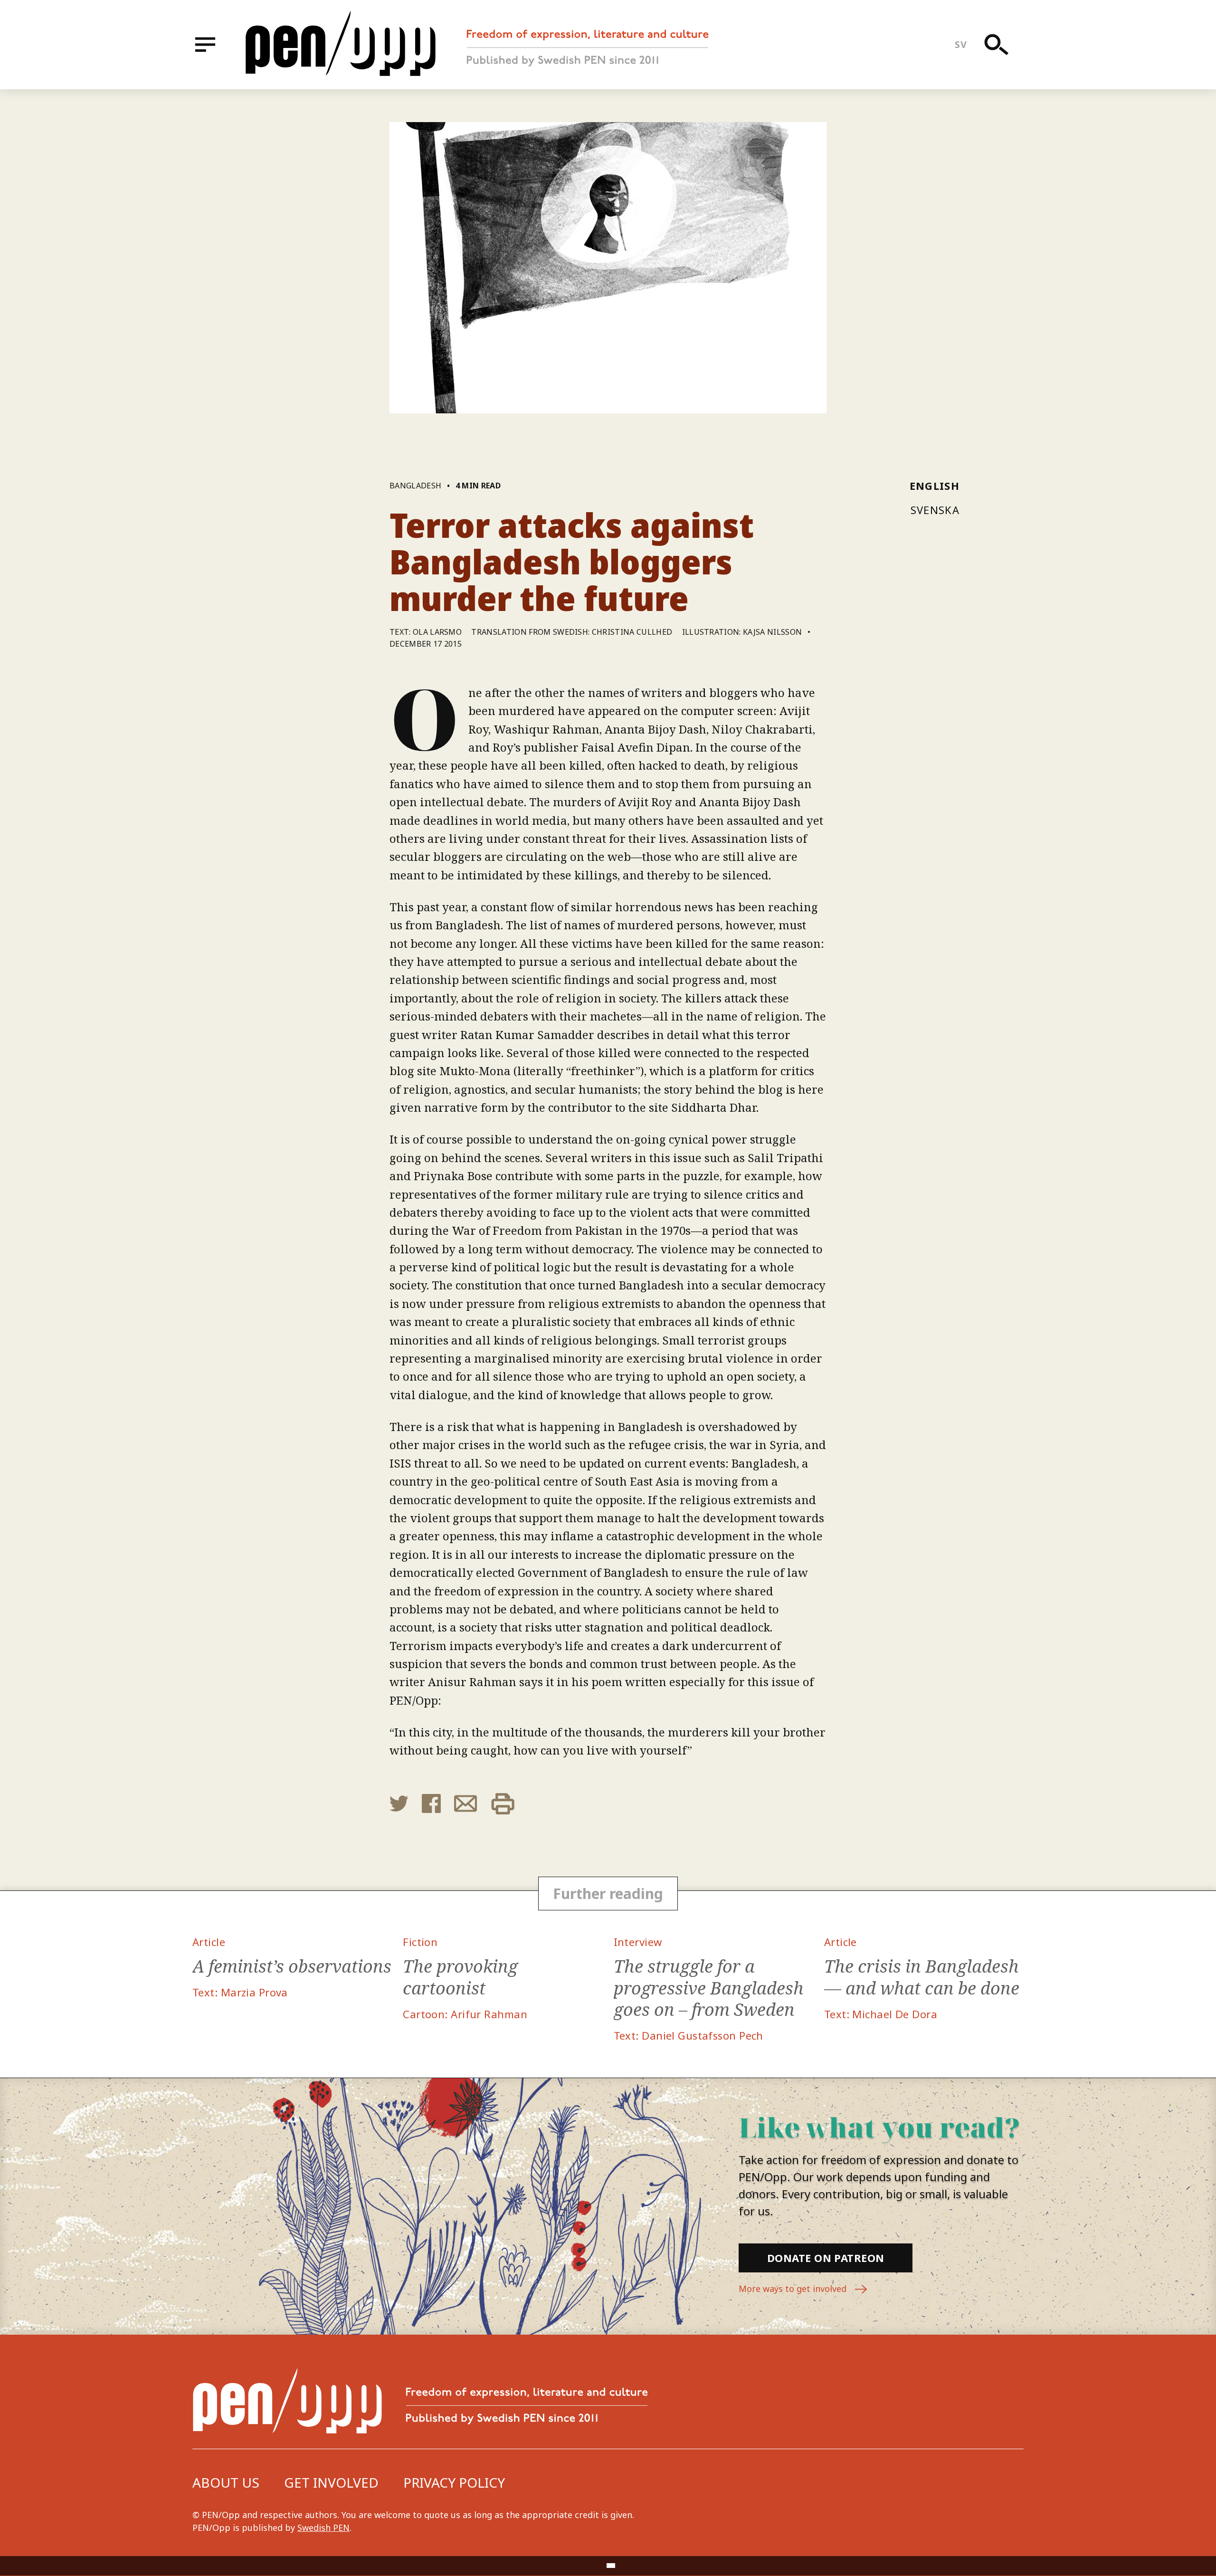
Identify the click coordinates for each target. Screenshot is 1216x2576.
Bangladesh (415, 486)
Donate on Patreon (826, 2258)
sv (961, 44)
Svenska (935, 510)
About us (226, 2482)
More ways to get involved (794, 2289)
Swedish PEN (323, 2528)
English (935, 486)
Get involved (331, 2482)
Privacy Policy (454, 2482)
